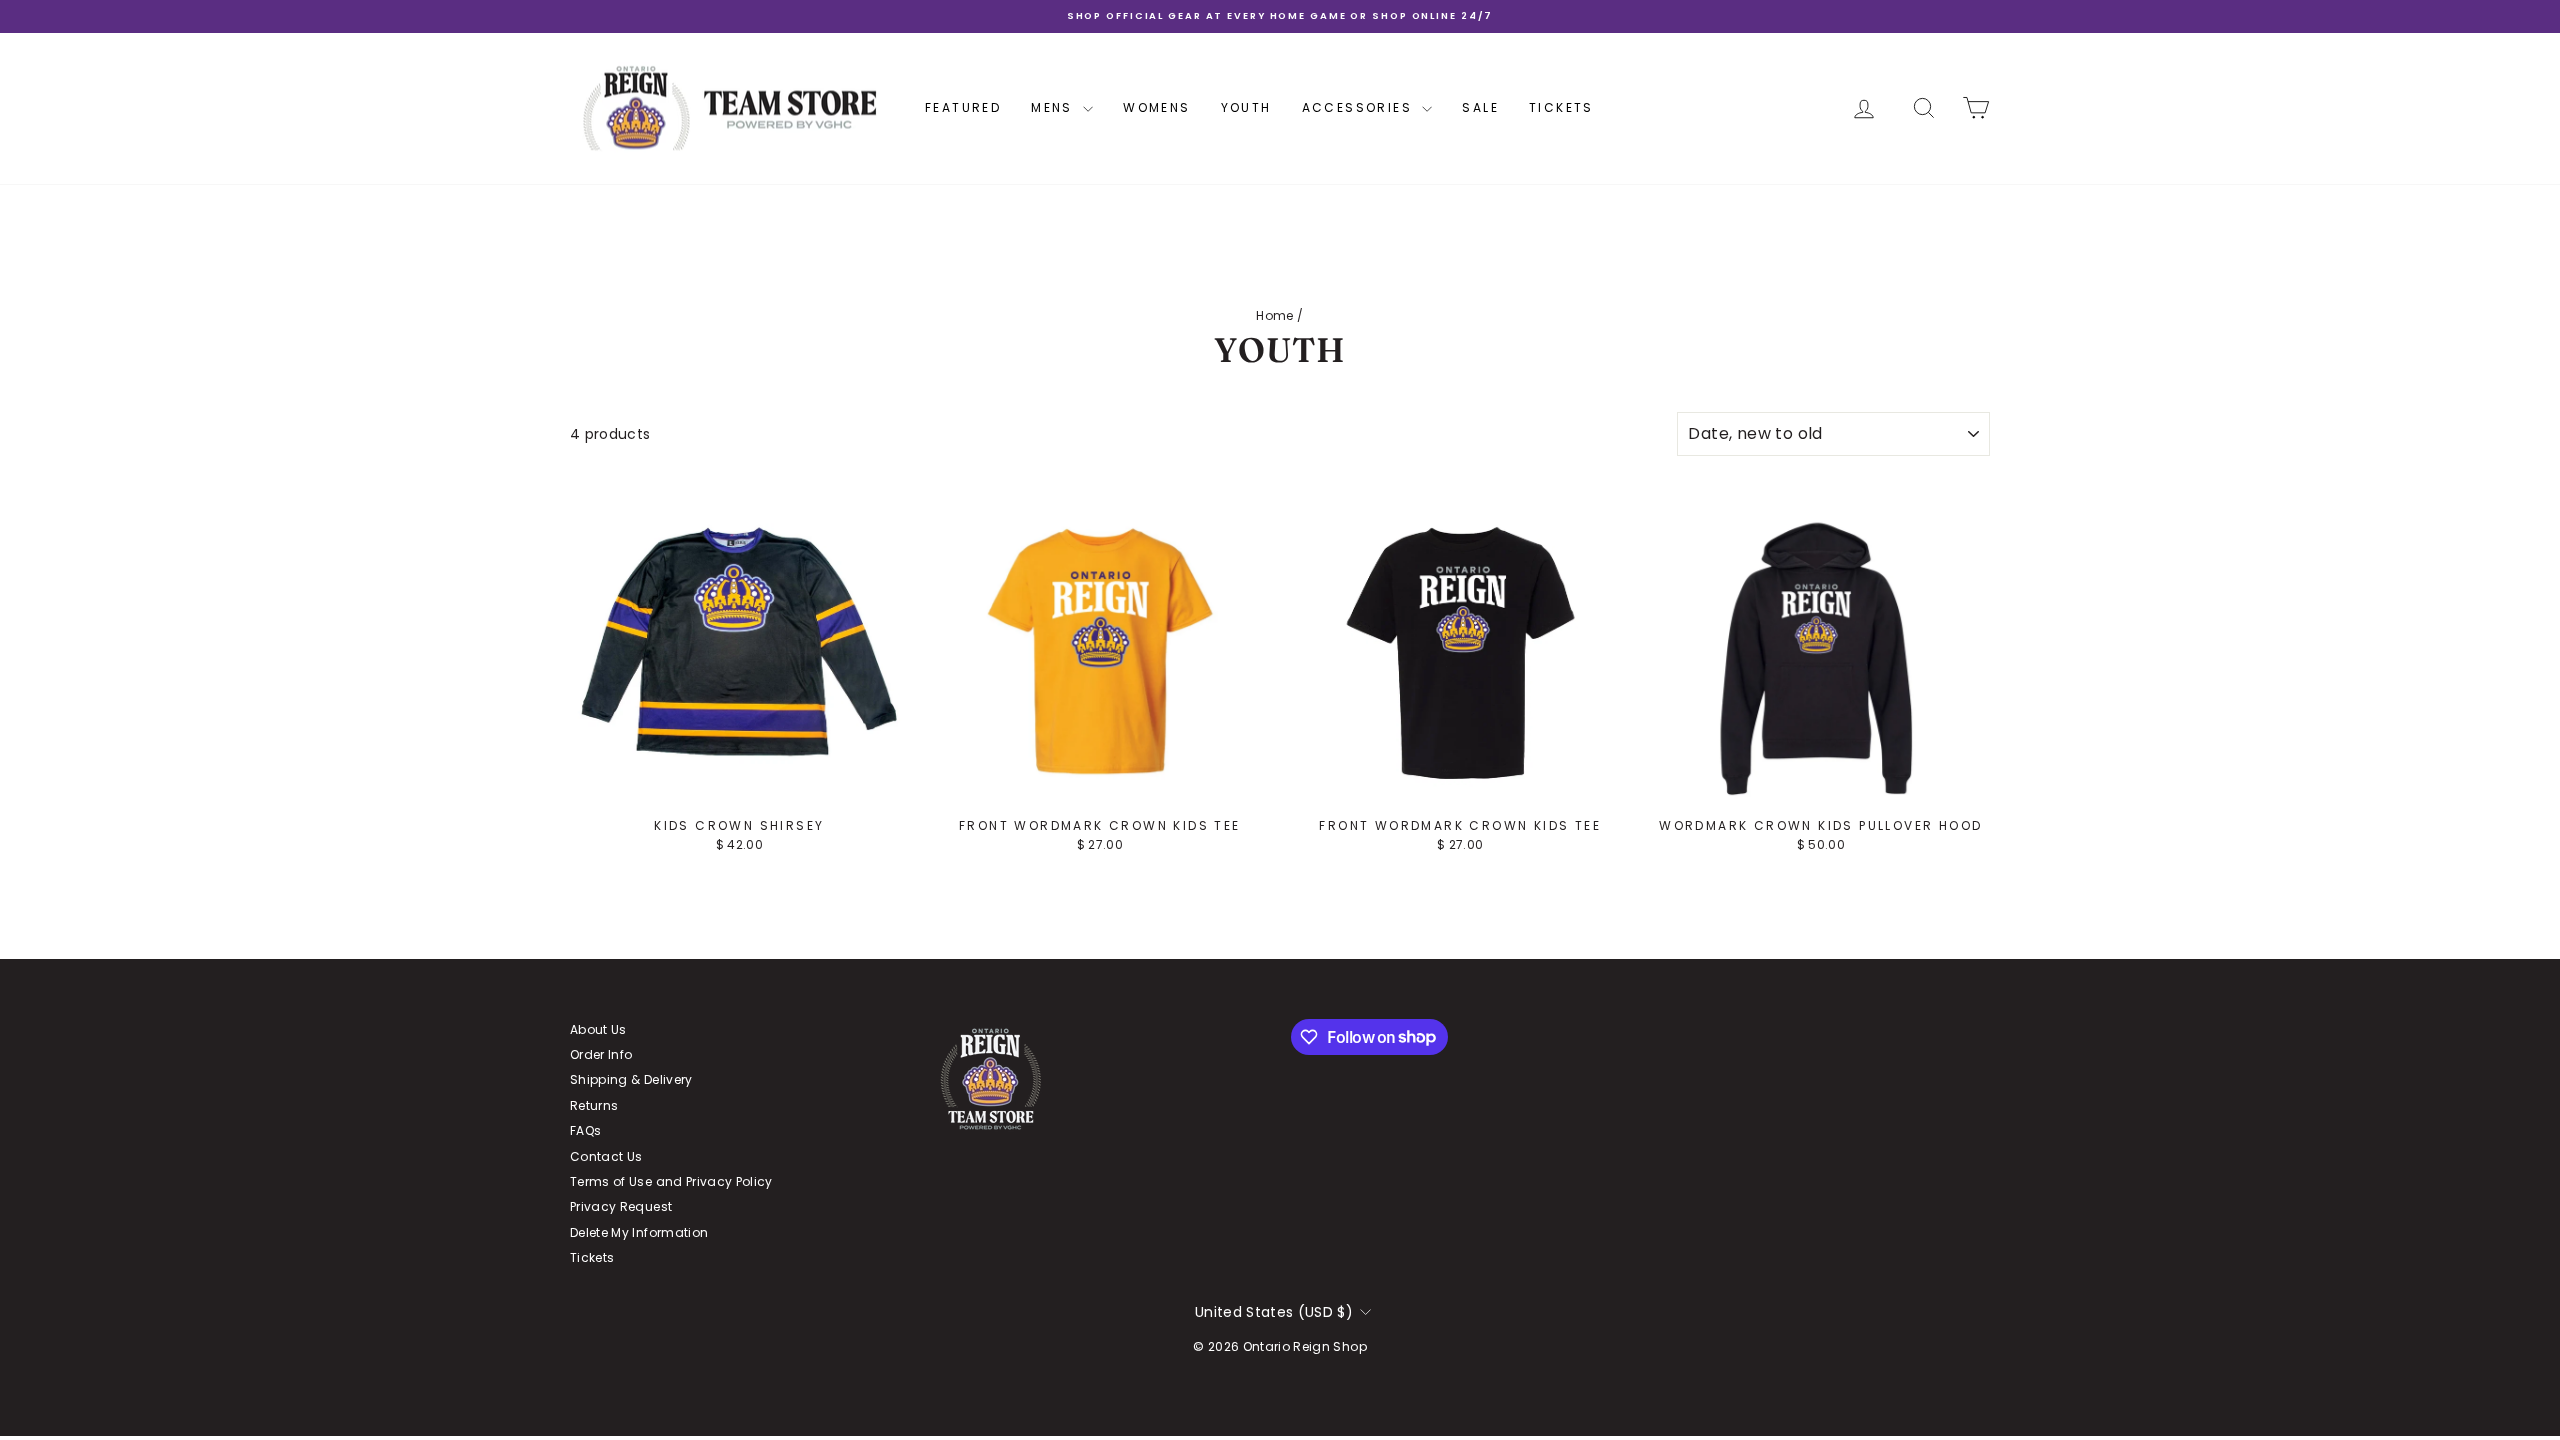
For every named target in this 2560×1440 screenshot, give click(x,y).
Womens (1156, 107)
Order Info (601, 1054)
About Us (598, 1029)
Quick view (739, 789)
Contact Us (606, 1156)
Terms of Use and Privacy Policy (671, 1181)
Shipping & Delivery (631, 1079)
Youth (1246, 107)
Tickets (1561, 107)
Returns (594, 1105)
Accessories (1360, 107)
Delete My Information (639, 1232)
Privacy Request (621, 1206)
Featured (963, 107)
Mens (1054, 107)
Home (1274, 315)
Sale (1480, 107)
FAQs (585, 1130)
